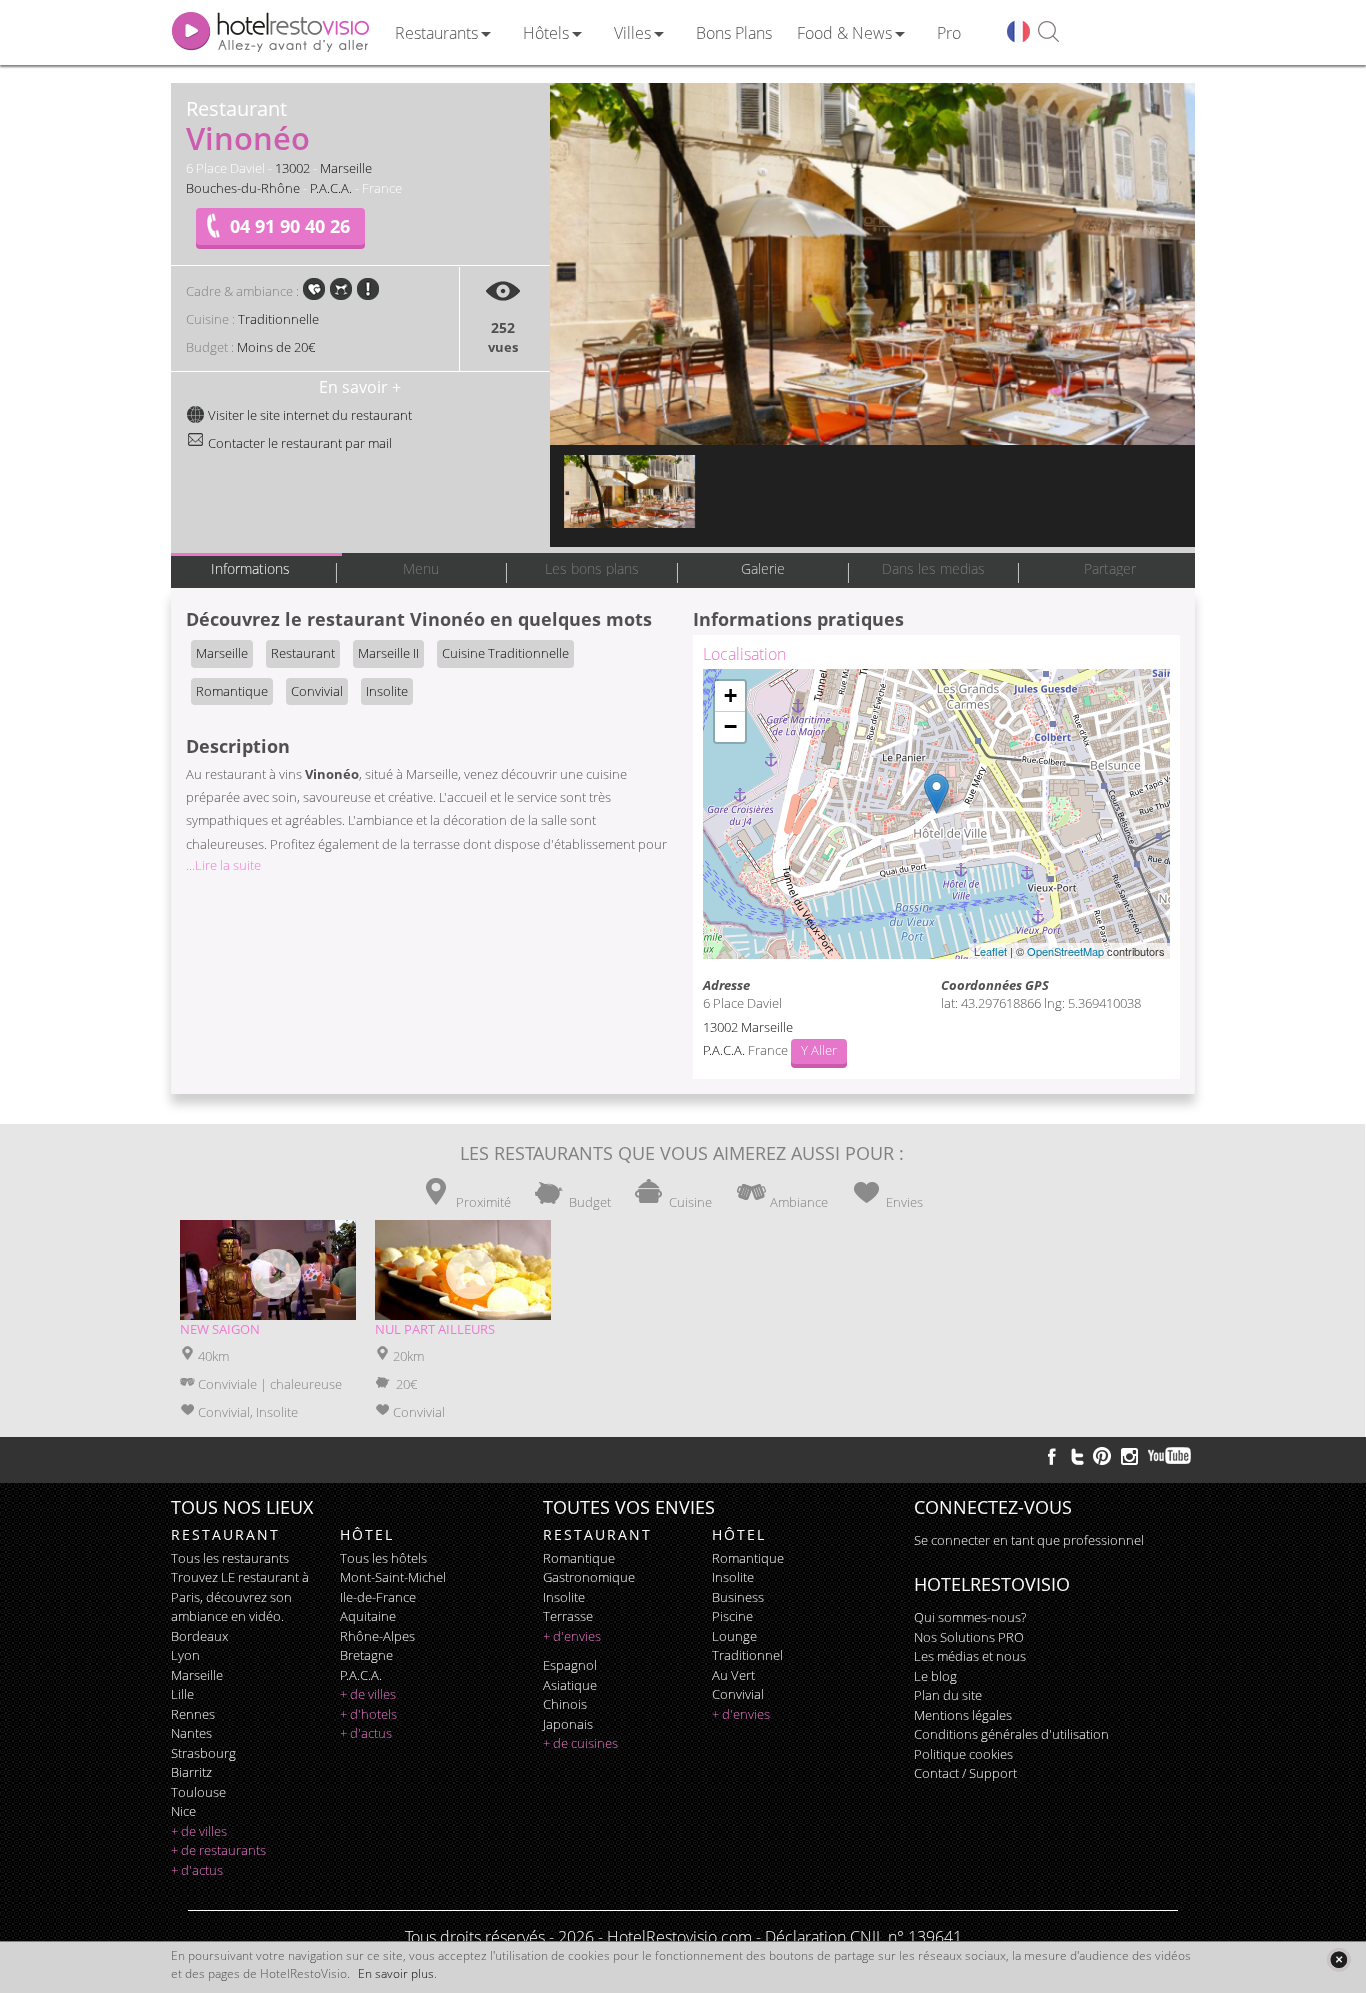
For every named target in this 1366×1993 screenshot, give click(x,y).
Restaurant (303, 653)
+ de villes (199, 1831)
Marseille (346, 168)
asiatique (570, 1685)
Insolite (387, 691)
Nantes (191, 1733)
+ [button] (730, 695)
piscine (732, 1616)
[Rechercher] (1048, 32)
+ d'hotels (368, 1714)
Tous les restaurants (230, 1558)
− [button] (730, 726)
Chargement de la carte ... (934, 814)
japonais (568, 1724)
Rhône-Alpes (377, 1636)
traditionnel (747, 1655)
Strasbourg (203, 1753)
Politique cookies (963, 1754)
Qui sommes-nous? (970, 1617)
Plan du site (948, 1695)
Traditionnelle (278, 319)
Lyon (185, 1655)
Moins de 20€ (276, 347)
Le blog (935, 1676)
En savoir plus (396, 1973)
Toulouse (198, 1792)
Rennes (193, 1714)
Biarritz (191, 1772)
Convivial (317, 691)
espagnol (570, 1665)
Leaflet (990, 951)
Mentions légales (963, 1715)
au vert (733, 1675)
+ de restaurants (218, 1850)
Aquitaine (368, 1616)
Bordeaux (199, 1636)
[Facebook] (1052, 1456)
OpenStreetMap (1065, 951)
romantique (579, 1558)
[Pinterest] (1102, 1456)
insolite (564, 1597)
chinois (565, 1704)
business (738, 1597)
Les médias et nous (970, 1656)
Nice (183, 1811)
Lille (182, 1694)
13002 (292, 168)
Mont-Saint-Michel (393, 1577)
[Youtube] (1170, 1456)
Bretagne (366, 1655)
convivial (738, 1694)
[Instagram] (1129, 1459)
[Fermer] (1338, 1959)
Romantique (232, 691)
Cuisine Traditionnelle (505, 653)
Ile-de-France (378, 1597)
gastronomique (589, 1577)
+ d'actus (197, 1870)
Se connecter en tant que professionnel (1029, 1540)
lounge (734, 1636)
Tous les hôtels (383, 1558)
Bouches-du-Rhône (243, 188)
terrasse (568, 1616)
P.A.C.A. (331, 188)
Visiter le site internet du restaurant (308, 415)
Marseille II (388, 653)
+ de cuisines (580, 1743)
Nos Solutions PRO (969, 1637)
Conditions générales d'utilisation (1011, 1734)
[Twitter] (1077, 1456)
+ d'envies (572, 1636)
